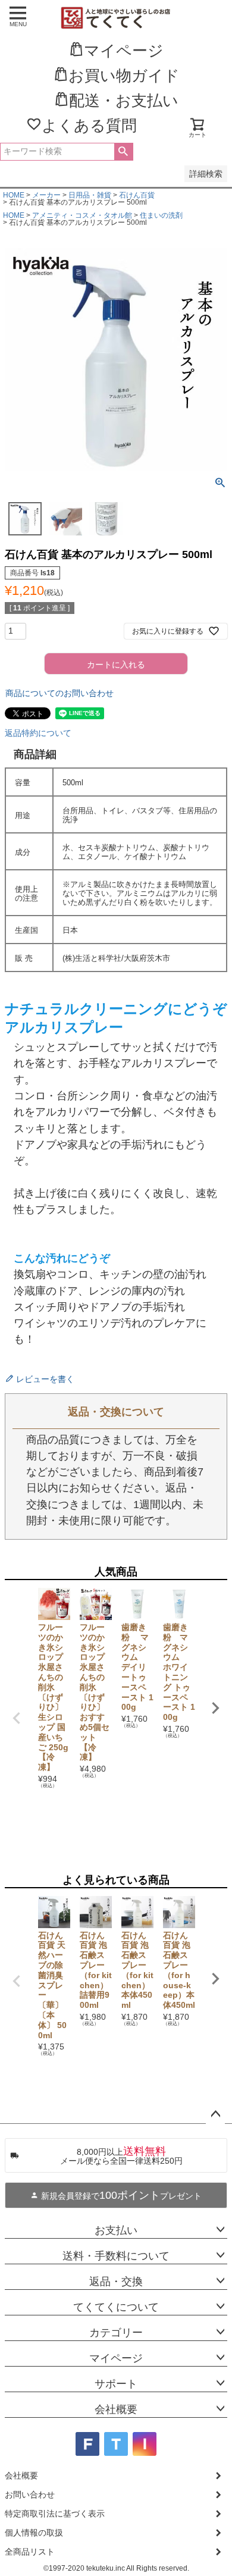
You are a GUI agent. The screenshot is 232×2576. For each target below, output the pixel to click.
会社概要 (116, 2409)
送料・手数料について (116, 2256)
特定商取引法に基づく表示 (55, 2514)
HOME (14, 195)
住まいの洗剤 (161, 215)
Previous (17, 1718)
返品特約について (38, 733)
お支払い (116, 2230)
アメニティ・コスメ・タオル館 (82, 215)
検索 (123, 152)
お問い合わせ (30, 2494)
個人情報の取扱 (34, 2533)
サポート (116, 2384)
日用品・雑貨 (90, 195)
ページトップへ (215, 2114)
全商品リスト (30, 2552)
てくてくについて (116, 2307)
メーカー (46, 195)
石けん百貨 (137, 195)
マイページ (116, 2358)
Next (215, 1708)
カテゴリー (116, 2333)
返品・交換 (116, 2282)
